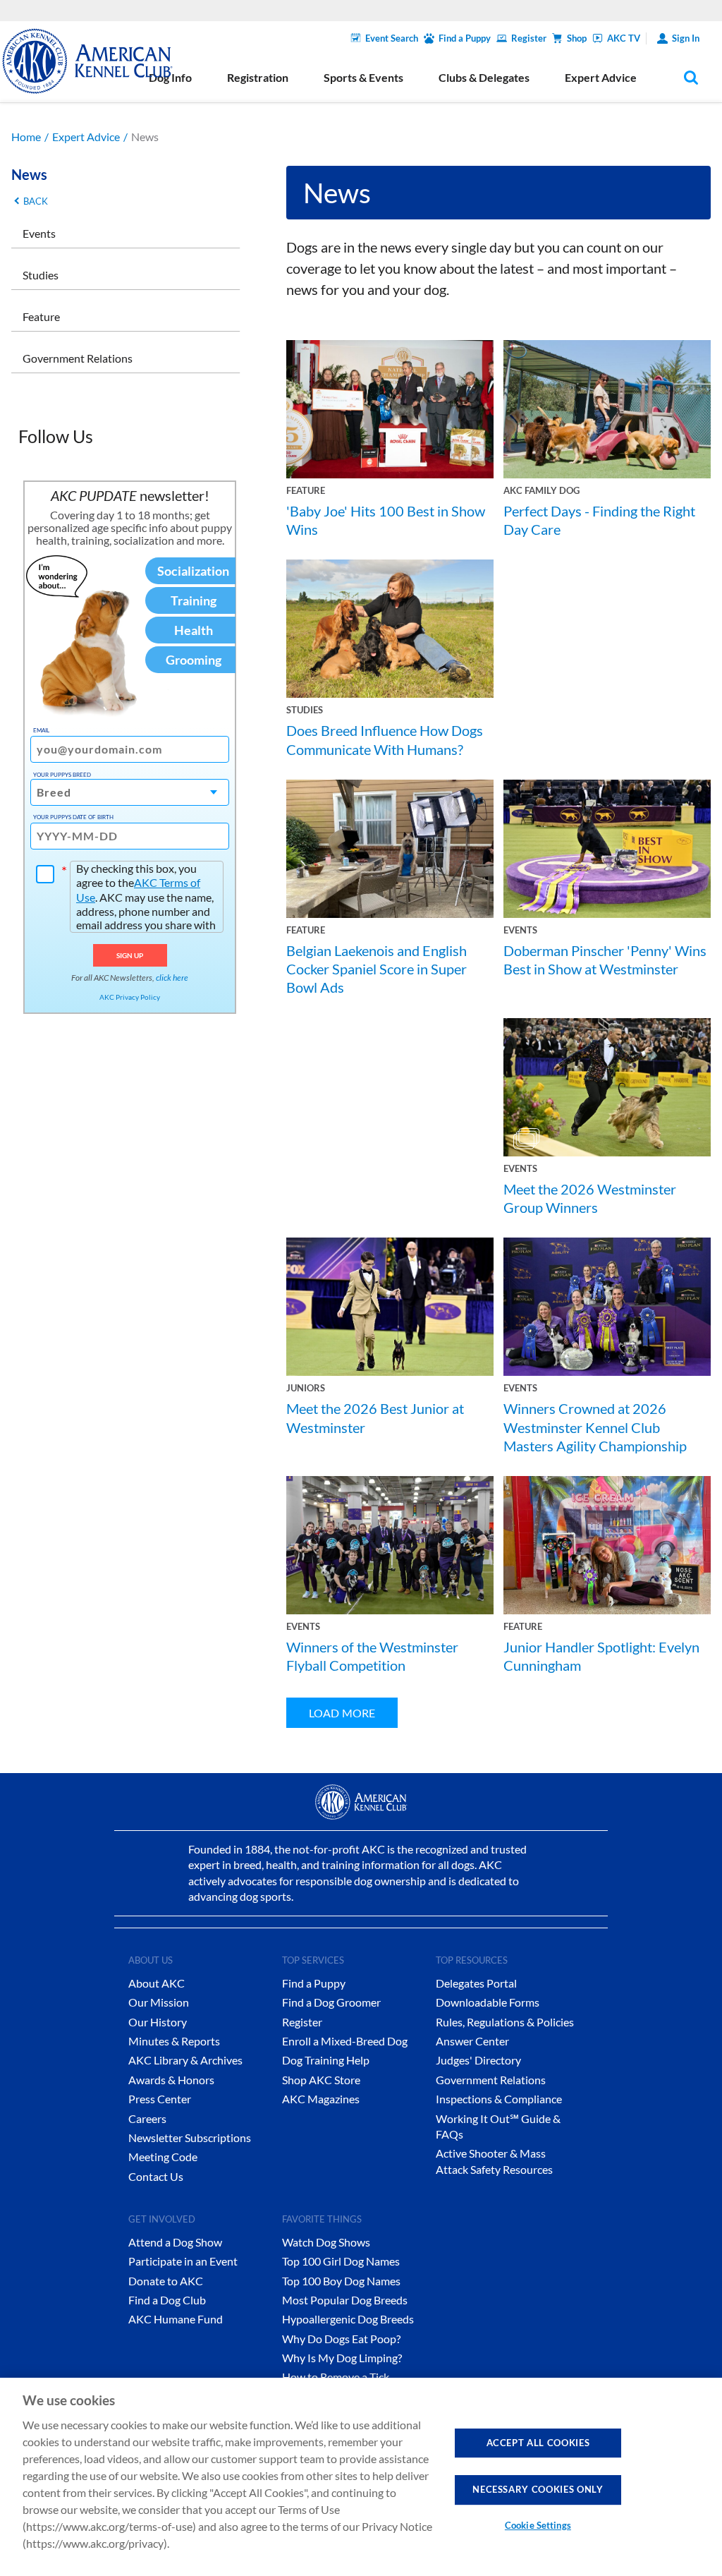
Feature (41, 316)
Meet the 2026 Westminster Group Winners (590, 1198)
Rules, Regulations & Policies (505, 2022)
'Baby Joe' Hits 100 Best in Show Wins (386, 520)
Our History (158, 2022)
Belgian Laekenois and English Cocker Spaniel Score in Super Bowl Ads (377, 969)
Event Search (392, 38)
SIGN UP (130, 955)
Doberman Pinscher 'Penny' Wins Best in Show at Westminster (605, 960)
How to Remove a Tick (336, 2377)
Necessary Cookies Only (538, 2489)
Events (39, 233)
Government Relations (78, 358)
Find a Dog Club (167, 2300)
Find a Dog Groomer (331, 2002)
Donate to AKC (166, 2281)
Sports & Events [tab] (363, 77)
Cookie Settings (538, 2525)
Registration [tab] (258, 77)
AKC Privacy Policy (130, 997)
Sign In (686, 38)
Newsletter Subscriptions (190, 2137)
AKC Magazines (321, 2099)
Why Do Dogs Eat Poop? (341, 2339)
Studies (41, 275)
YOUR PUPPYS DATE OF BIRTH (73, 817)
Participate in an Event (183, 2261)
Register (529, 38)
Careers (147, 2118)
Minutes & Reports (174, 2041)
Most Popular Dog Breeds (345, 2300)
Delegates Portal (476, 1983)
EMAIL (41, 730)
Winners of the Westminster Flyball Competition (372, 1656)
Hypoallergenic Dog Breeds (348, 2319)
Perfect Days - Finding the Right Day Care (599, 520)
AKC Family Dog (541, 490)
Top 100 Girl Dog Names (341, 2261)
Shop (577, 38)
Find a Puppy (465, 38)
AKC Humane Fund (176, 2319)
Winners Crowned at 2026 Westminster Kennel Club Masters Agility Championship (595, 1427)
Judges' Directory (478, 2060)
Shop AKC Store (321, 2080)
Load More (342, 1713)
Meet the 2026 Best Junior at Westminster (375, 1417)
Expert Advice (86, 137)
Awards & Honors (171, 2080)
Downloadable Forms (488, 2002)
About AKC (157, 1983)
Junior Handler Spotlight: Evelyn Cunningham (601, 1656)
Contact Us (156, 2176)
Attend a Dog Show (175, 2242)
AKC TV (624, 38)
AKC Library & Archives (185, 2060)
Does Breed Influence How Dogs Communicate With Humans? (385, 739)
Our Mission (159, 2002)
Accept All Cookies (538, 2443)
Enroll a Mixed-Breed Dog (345, 2041)
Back (36, 201)
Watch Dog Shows (326, 2242)
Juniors (306, 1388)
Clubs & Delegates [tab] (484, 77)
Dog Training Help (326, 2060)
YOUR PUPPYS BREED (62, 775)
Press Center (160, 2099)
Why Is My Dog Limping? (342, 2358)
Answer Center (472, 2041)
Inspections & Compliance (499, 2099)
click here (172, 978)
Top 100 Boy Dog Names (341, 2281)
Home (26, 137)
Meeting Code (163, 2157)
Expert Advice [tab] (601, 77)
